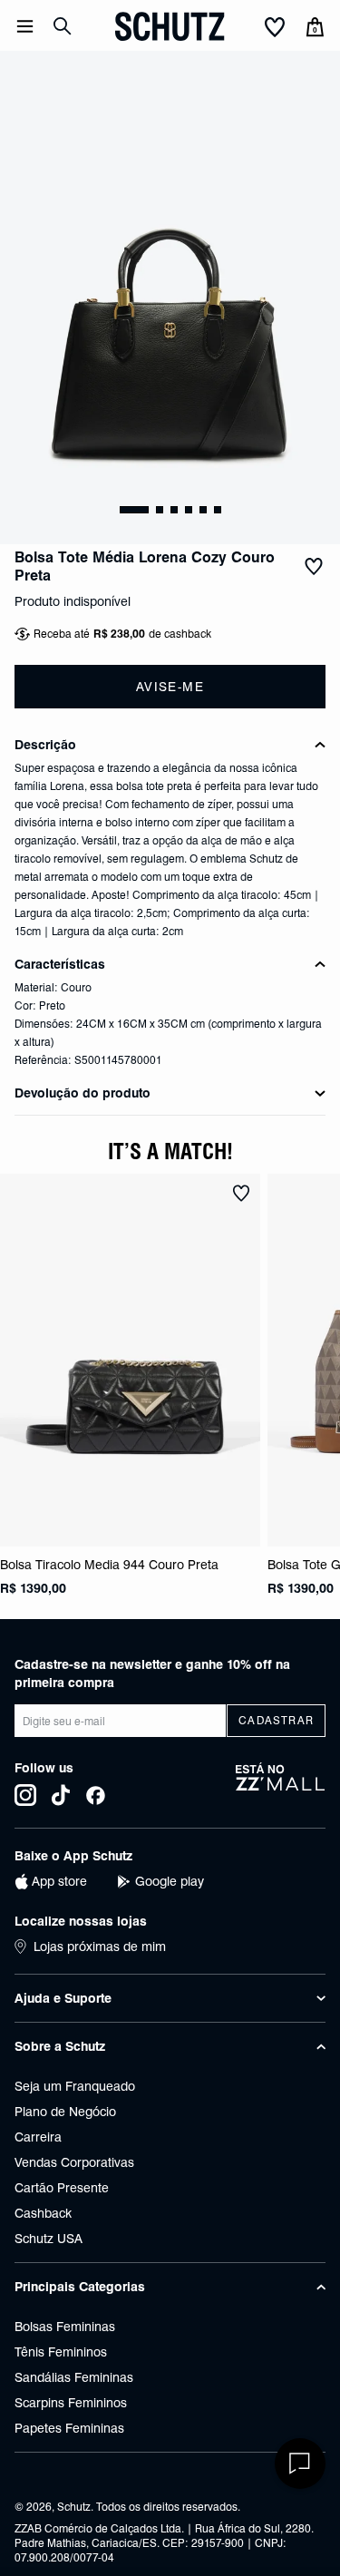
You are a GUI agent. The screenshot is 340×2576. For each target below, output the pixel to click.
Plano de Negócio (65, 2112)
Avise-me (170, 687)
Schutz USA (49, 2239)
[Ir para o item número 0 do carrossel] (134, 510)
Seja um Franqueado (75, 2086)
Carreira (38, 2137)
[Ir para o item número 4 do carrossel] (203, 510)
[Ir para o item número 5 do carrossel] (218, 510)
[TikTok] (61, 1795)
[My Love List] (275, 28)
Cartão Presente (62, 2188)
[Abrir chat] (300, 2464)
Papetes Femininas (69, 2428)
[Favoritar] (314, 567)
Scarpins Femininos (71, 2403)
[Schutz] (170, 26)
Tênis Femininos (61, 2352)
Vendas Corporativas (74, 2162)
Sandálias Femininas (74, 2377)
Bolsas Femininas (65, 2327)
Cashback (43, 2213)
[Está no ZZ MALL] (281, 1784)
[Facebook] (96, 1795)
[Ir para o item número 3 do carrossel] (189, 510)
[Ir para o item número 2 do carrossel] (174, 510)
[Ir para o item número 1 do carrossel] (160, 510)
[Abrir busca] (63, 26)
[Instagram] (25, 1795)
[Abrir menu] (25, 26)
